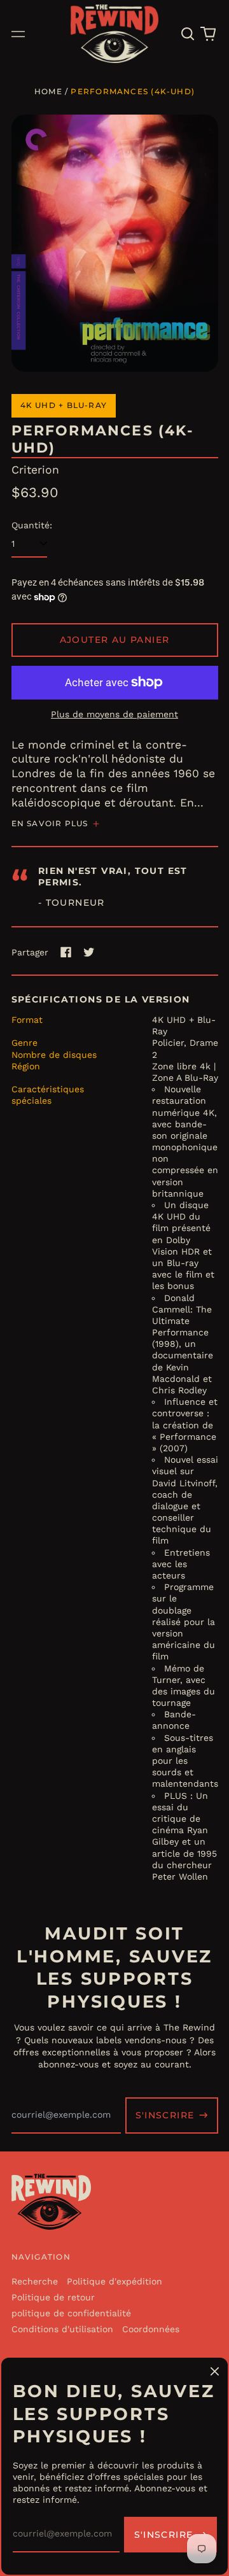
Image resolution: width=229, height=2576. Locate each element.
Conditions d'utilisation (62, 2329)
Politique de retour (53, 2297)
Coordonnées (151, 2329)
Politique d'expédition (114, 2281)
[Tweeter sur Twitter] (89, 952)
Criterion (35, 470)
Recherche (35, 2281)
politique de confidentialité (71, 2313)
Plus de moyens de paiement (114, 714)
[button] (188, 34)
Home (48, 91)
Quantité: (32, 525)
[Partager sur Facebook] (66, 952)
